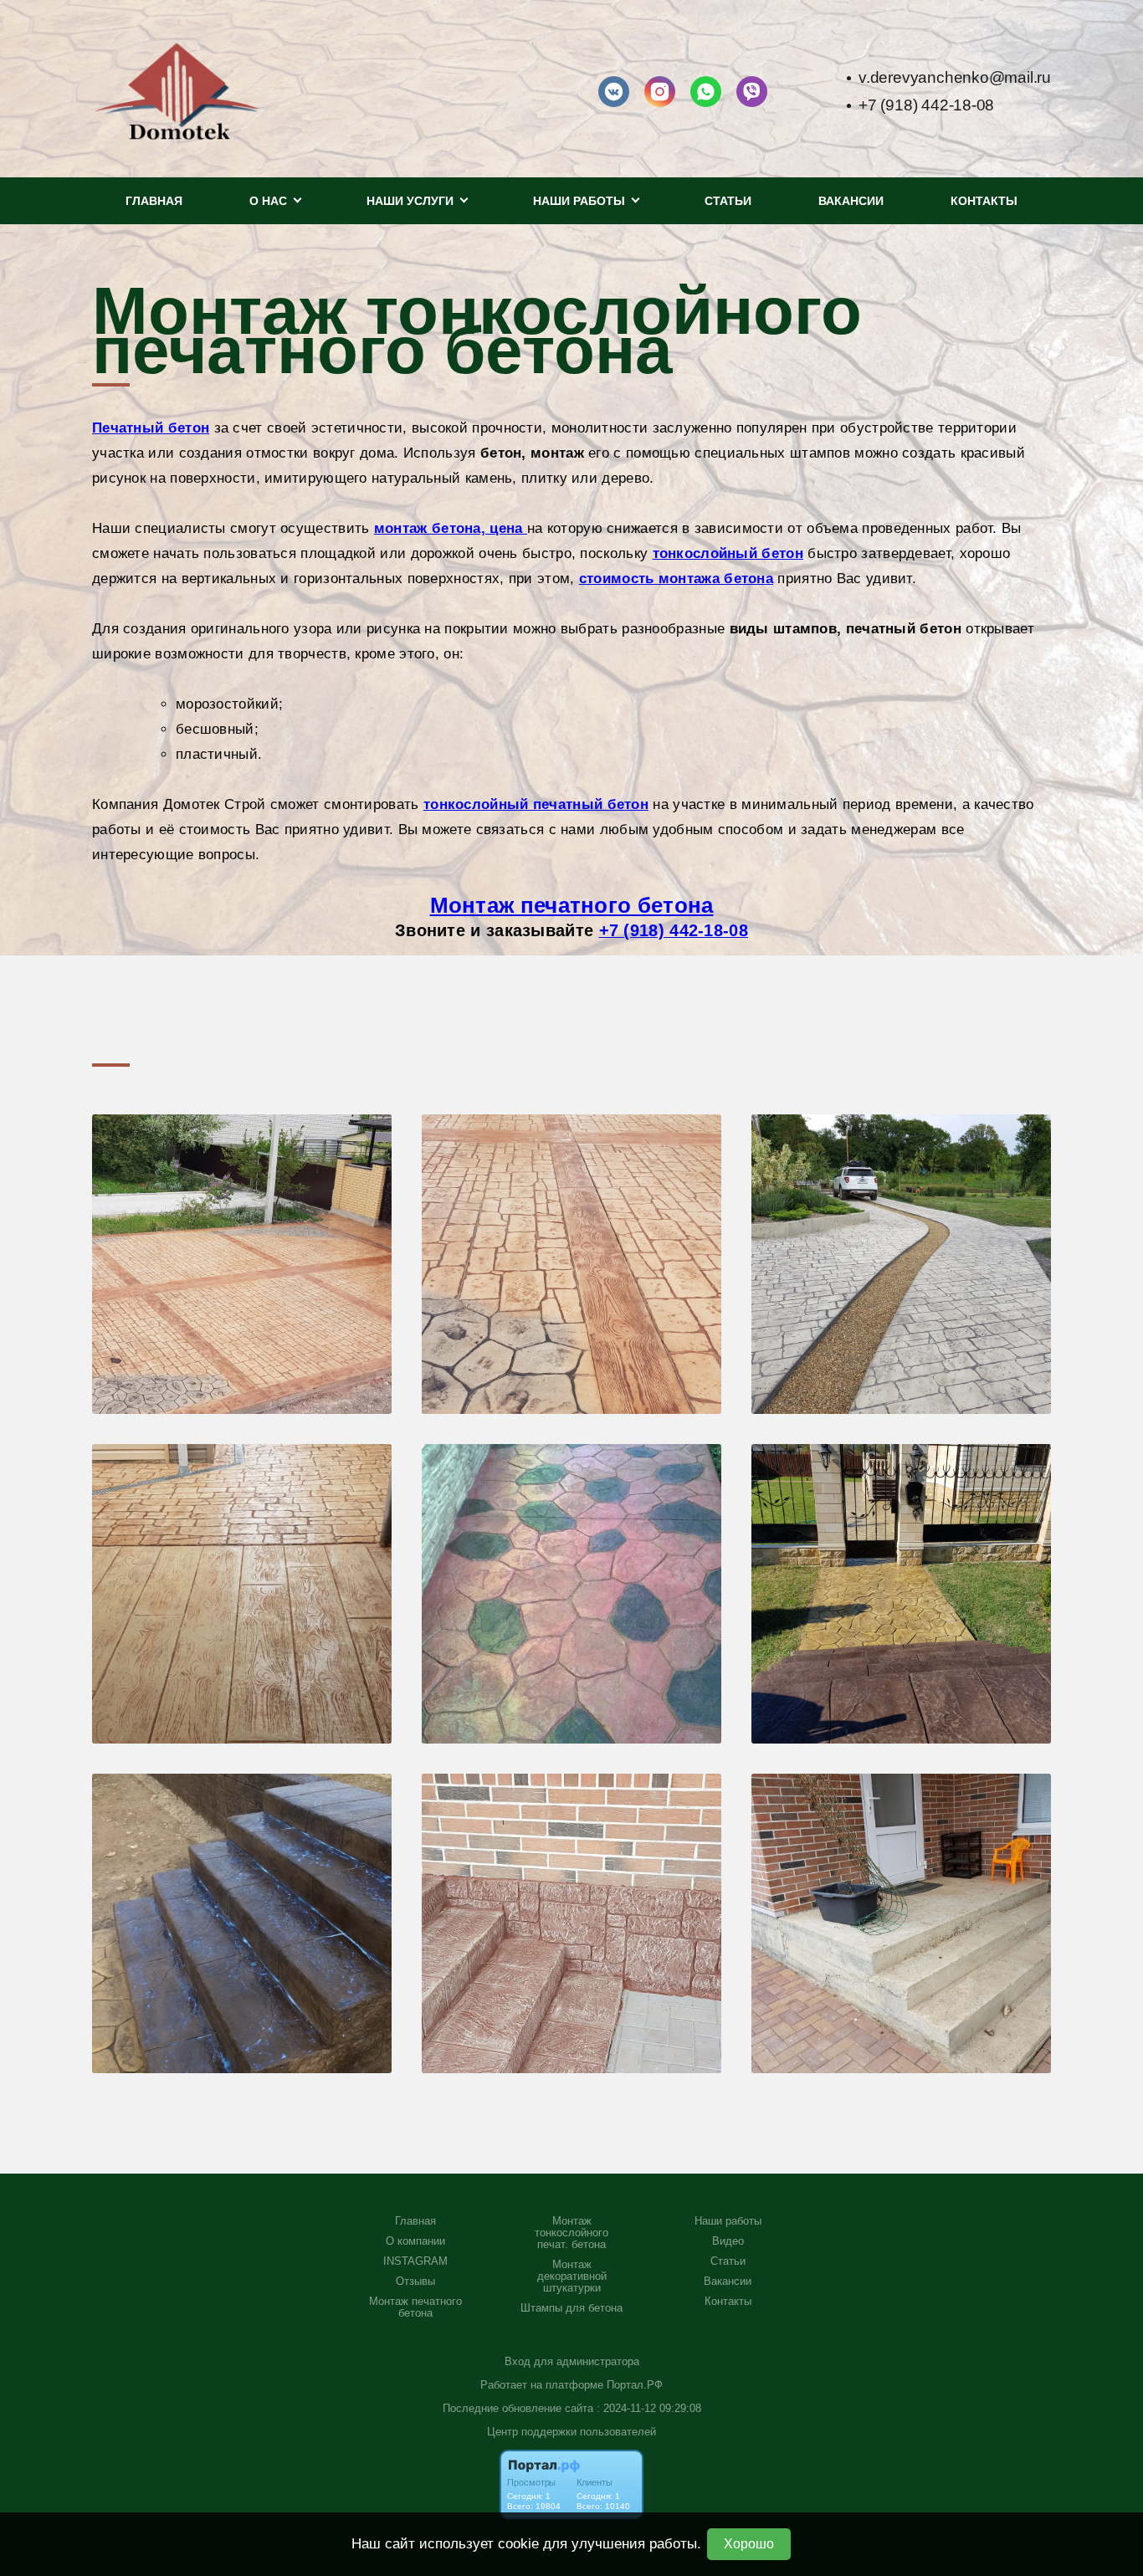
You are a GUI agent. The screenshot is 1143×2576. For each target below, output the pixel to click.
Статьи (728, 201)
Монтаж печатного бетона (572, 905)
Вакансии (851, 201)
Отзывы (415, 2282)
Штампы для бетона (571, 2308)
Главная (154, 201)
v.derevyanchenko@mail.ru (955, 77)
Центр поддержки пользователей (571, 2432)
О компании (415, 2241)
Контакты (984, 201)
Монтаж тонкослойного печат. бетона (571, 2233)
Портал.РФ (635, 2385)
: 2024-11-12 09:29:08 (649, 2408)
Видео (728, 2241)
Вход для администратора (572, 2361)
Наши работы (728, 2221)
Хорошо (749, 2544)
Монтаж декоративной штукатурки (572, 2276)
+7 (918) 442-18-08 (926, 105)
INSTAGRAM (415, 2261)
